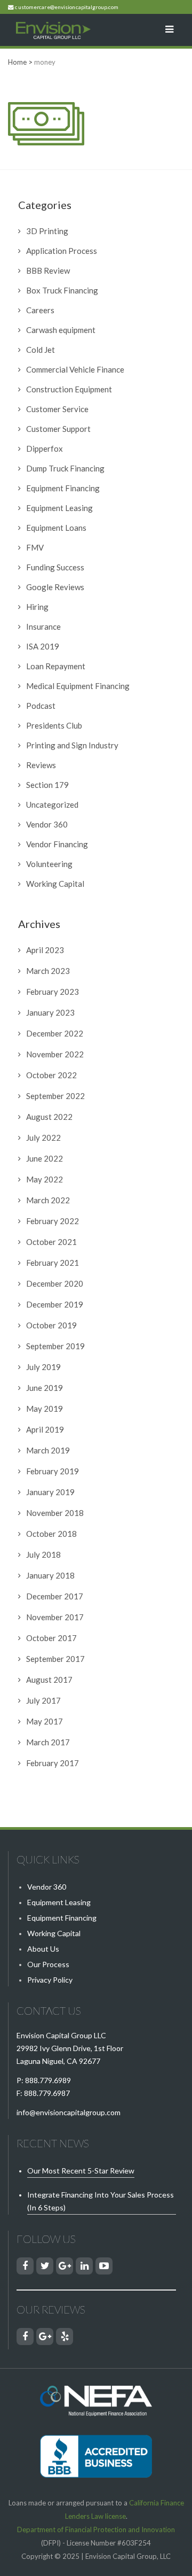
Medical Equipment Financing (78, 686)
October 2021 (51, 1242)
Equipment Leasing (59, 508)
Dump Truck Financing (65, 468)
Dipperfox (45, 448)
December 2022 (55, 1033)
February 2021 (53, 1263)
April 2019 (45, 1429)
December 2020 (55, 1283)
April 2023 (45, 950)
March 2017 (48, 1742)
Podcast (41, 706)
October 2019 (51, 1325)
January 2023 (50, 1012)
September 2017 (55, 1659)
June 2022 (45, 1158)
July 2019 (43, 1367)
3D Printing (47, 231)
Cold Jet (41, 350)
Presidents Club (54, 725)
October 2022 (51, 1075)
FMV (35, 547)
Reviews (41, 765)
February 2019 (53, 1471)
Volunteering (49, 864)
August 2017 (49, 1680)
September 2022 (55, 1096)
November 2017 (55, 1617)
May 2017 (45, 1721)
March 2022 (48, 1200)
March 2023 (48, 971)
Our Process (48, 1964)
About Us (43, 1949)
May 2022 (45, 1179)
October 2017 (51, 1638)
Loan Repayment (56, 666)
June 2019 (45, 1388)
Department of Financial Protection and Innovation (96, 2529)
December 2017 (55, 1596)
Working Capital (55, 884)
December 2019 (55, 1304)
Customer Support (58, 429)
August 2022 (49, 1117)
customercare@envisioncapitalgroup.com (67, 7)
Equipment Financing (63, 488)
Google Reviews (55, 587)
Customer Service (57, 409)
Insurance (43, 626)
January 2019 (50, 1492)
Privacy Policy (50, 1980)
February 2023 (53, 992)
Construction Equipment (69, 389)
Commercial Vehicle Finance (75, 369)
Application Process (62, 251)
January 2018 (50, 1575)
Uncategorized (52, 804)
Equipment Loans (56, 528)
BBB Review (48, 270)
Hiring (37, 607)
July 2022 (43, 1138)
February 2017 (53, 1763)
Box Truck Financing (62, 290)
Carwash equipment (61, 330)
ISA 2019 (43, 646)
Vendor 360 (47, 824)
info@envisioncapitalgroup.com (69, 2112)
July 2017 (43, 1700)
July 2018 (43, 1554)
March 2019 (48, 1450)
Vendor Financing (57, 844)
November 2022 (55, 1054)
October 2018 (51, 1534)
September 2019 (55, 1346)
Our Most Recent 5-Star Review (81, 2171)
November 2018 (55, 1513)
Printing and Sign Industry (72, 745)
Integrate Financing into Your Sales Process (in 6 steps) (101, 2201)
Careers (40, 310)
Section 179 (47, 785)
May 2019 (45, 1409)
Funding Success (55, 567)
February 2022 (53, 1221)
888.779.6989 (48, 2080)
